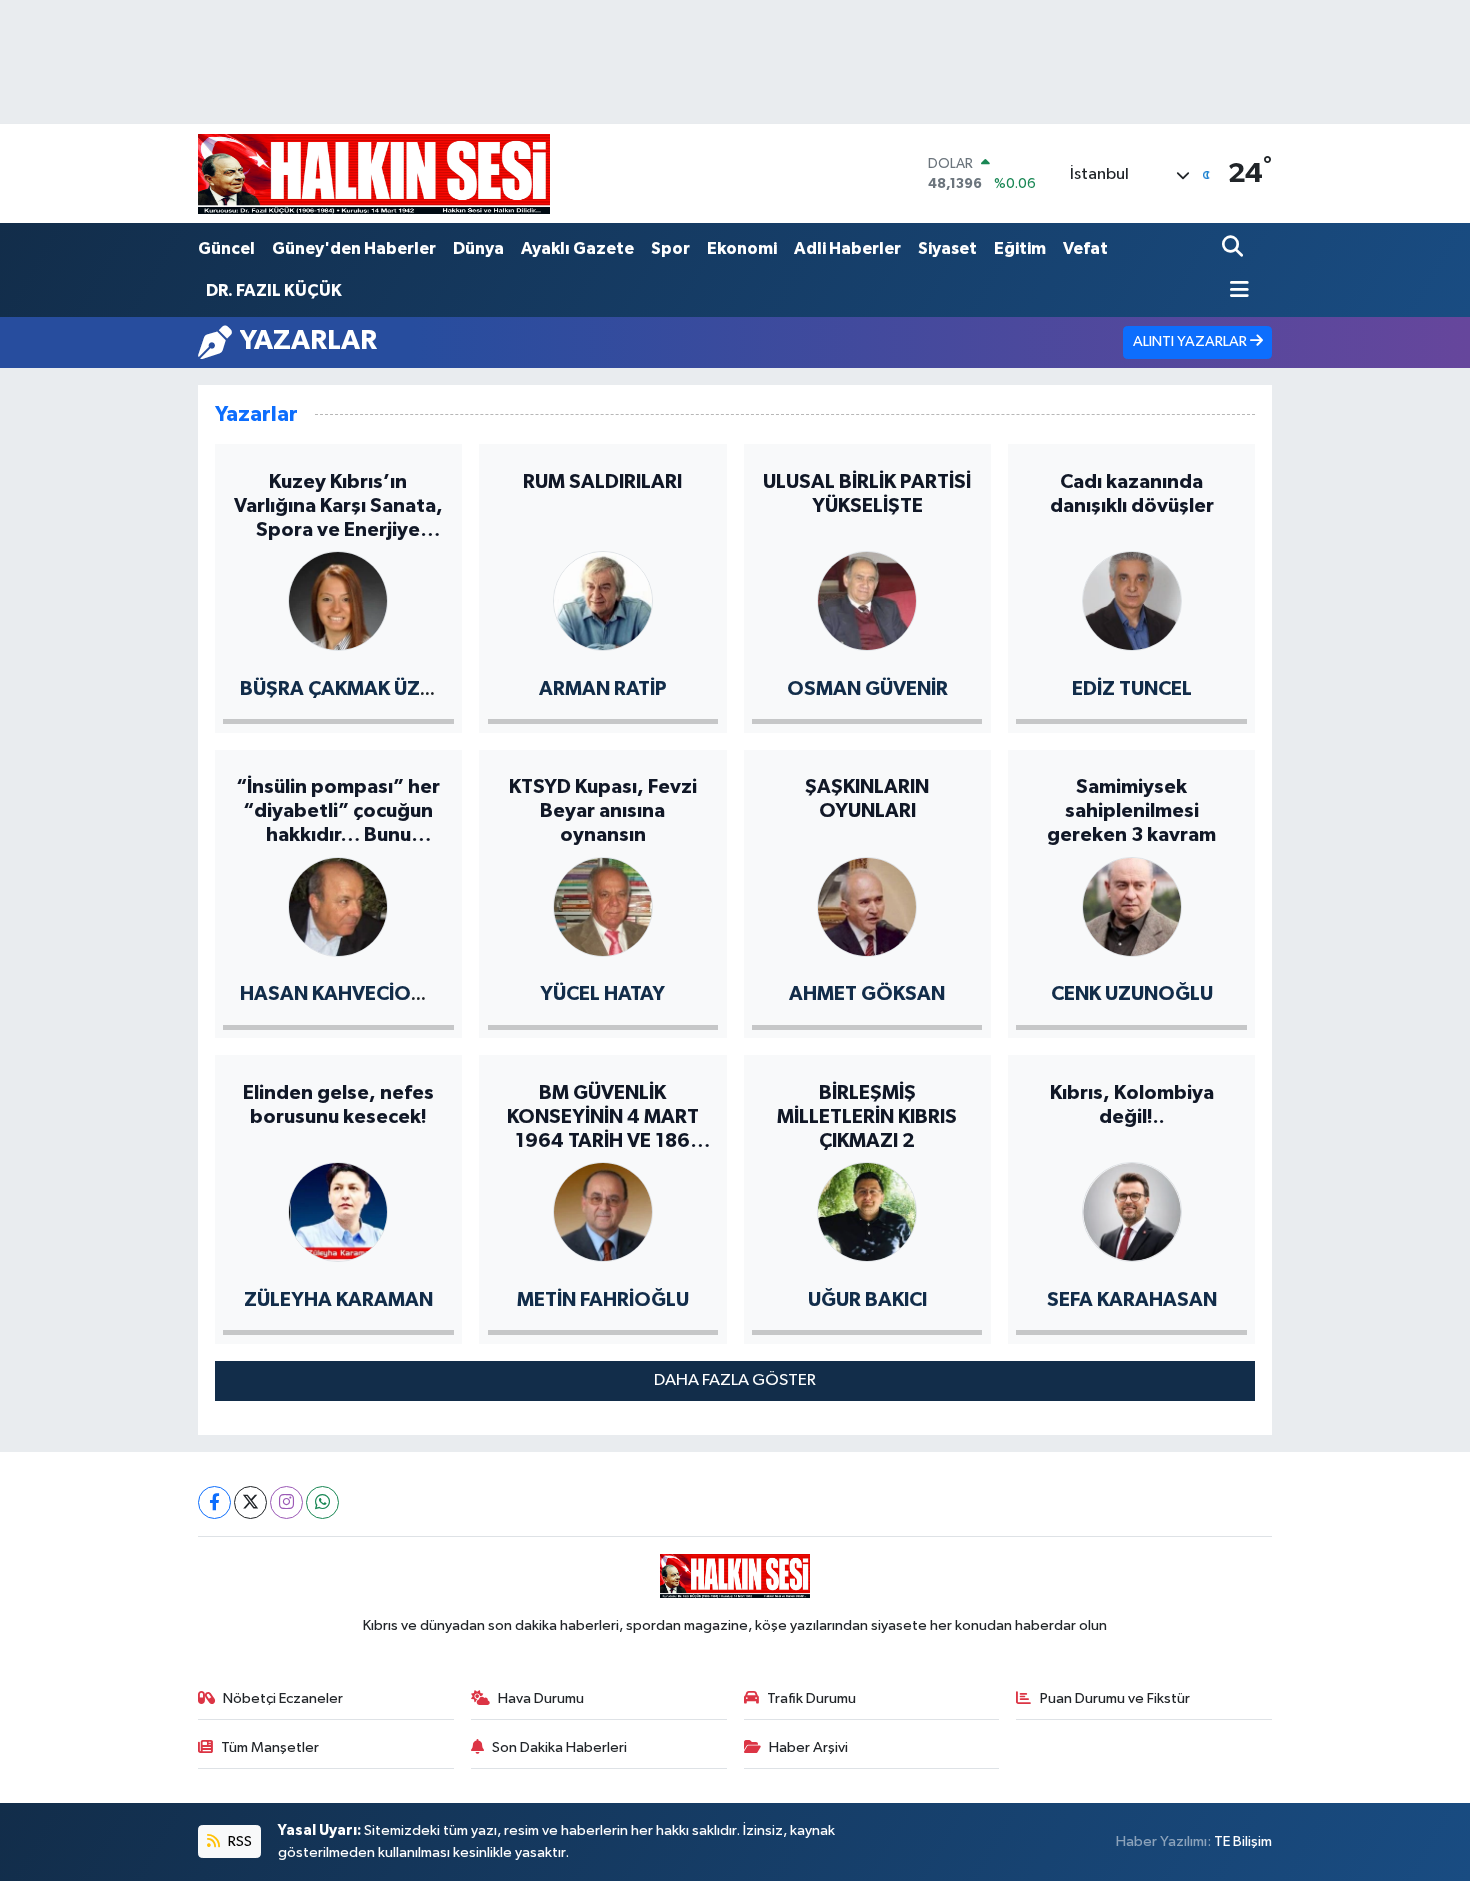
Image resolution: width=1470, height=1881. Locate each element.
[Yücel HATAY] (603, 905)
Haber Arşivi (808, 1747)
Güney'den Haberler (354, 248)
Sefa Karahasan (1132, 1300)
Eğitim (1020, 248)
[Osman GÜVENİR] (867, 599)
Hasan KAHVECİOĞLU (344, 994)
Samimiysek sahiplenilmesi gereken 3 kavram (1131, 811)
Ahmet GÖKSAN (867, 994)
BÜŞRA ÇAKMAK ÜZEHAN (356, 689)
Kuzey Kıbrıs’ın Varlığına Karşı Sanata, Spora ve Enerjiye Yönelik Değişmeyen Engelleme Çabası (338, 507)
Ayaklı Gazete (577, 248)
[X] (250, 1502)
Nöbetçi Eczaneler (283, 1698)
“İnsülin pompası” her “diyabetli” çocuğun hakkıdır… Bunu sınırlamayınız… (338, 812)
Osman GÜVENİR (867, 689)
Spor (670, 248)
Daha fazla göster (735, 1380)
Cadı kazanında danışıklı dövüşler (1132, 494)
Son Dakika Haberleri (559, 1747)
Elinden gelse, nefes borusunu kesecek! (338, 1105)
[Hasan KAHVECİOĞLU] (338, 905)
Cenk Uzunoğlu (1132, 994)
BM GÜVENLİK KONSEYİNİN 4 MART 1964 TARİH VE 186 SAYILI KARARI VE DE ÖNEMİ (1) (603, 1118)
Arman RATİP (603, 689)
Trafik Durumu (811, 1698)
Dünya (478, 248)
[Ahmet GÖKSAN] (867, 905)
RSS (238, 1841)
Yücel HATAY (602, 994)
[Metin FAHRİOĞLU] (603, 1210)
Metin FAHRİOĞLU (603, 1300)
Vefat (1085, 248)
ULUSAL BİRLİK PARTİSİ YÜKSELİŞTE (867, 494)
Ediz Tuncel (1132, 689)
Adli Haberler (847, 248)
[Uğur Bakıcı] (867, 1210)
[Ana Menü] (1236, 291)
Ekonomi (742, 248)
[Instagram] (286, 1502)
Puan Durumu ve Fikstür (1115, 1698)
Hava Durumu (541, 1698)
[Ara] (1234, 248)
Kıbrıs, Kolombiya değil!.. (1132, 1105)
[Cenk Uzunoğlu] (1132, 905)
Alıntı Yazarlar (1191, 341)
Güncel (226, 248)
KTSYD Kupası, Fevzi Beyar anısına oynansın (603, 811)
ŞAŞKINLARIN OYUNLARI (867, 799)
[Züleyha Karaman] (338, 1210)
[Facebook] (214, 1502)
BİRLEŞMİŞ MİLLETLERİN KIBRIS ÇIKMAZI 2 (867, 1117)
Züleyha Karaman (338, 1300)
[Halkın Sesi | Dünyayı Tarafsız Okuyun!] (374, 173)
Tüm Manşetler (270, 1747)
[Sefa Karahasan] (1132, 1210)
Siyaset (947, 248)
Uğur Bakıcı (867, 1300)
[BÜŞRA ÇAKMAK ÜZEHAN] (338, 599)
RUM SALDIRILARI (602, 482)
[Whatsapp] (322, 1502)
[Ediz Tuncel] (1132, 599)
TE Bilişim (1243, 1841)
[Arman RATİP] (603, 599)
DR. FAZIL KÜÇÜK (274, 290)
